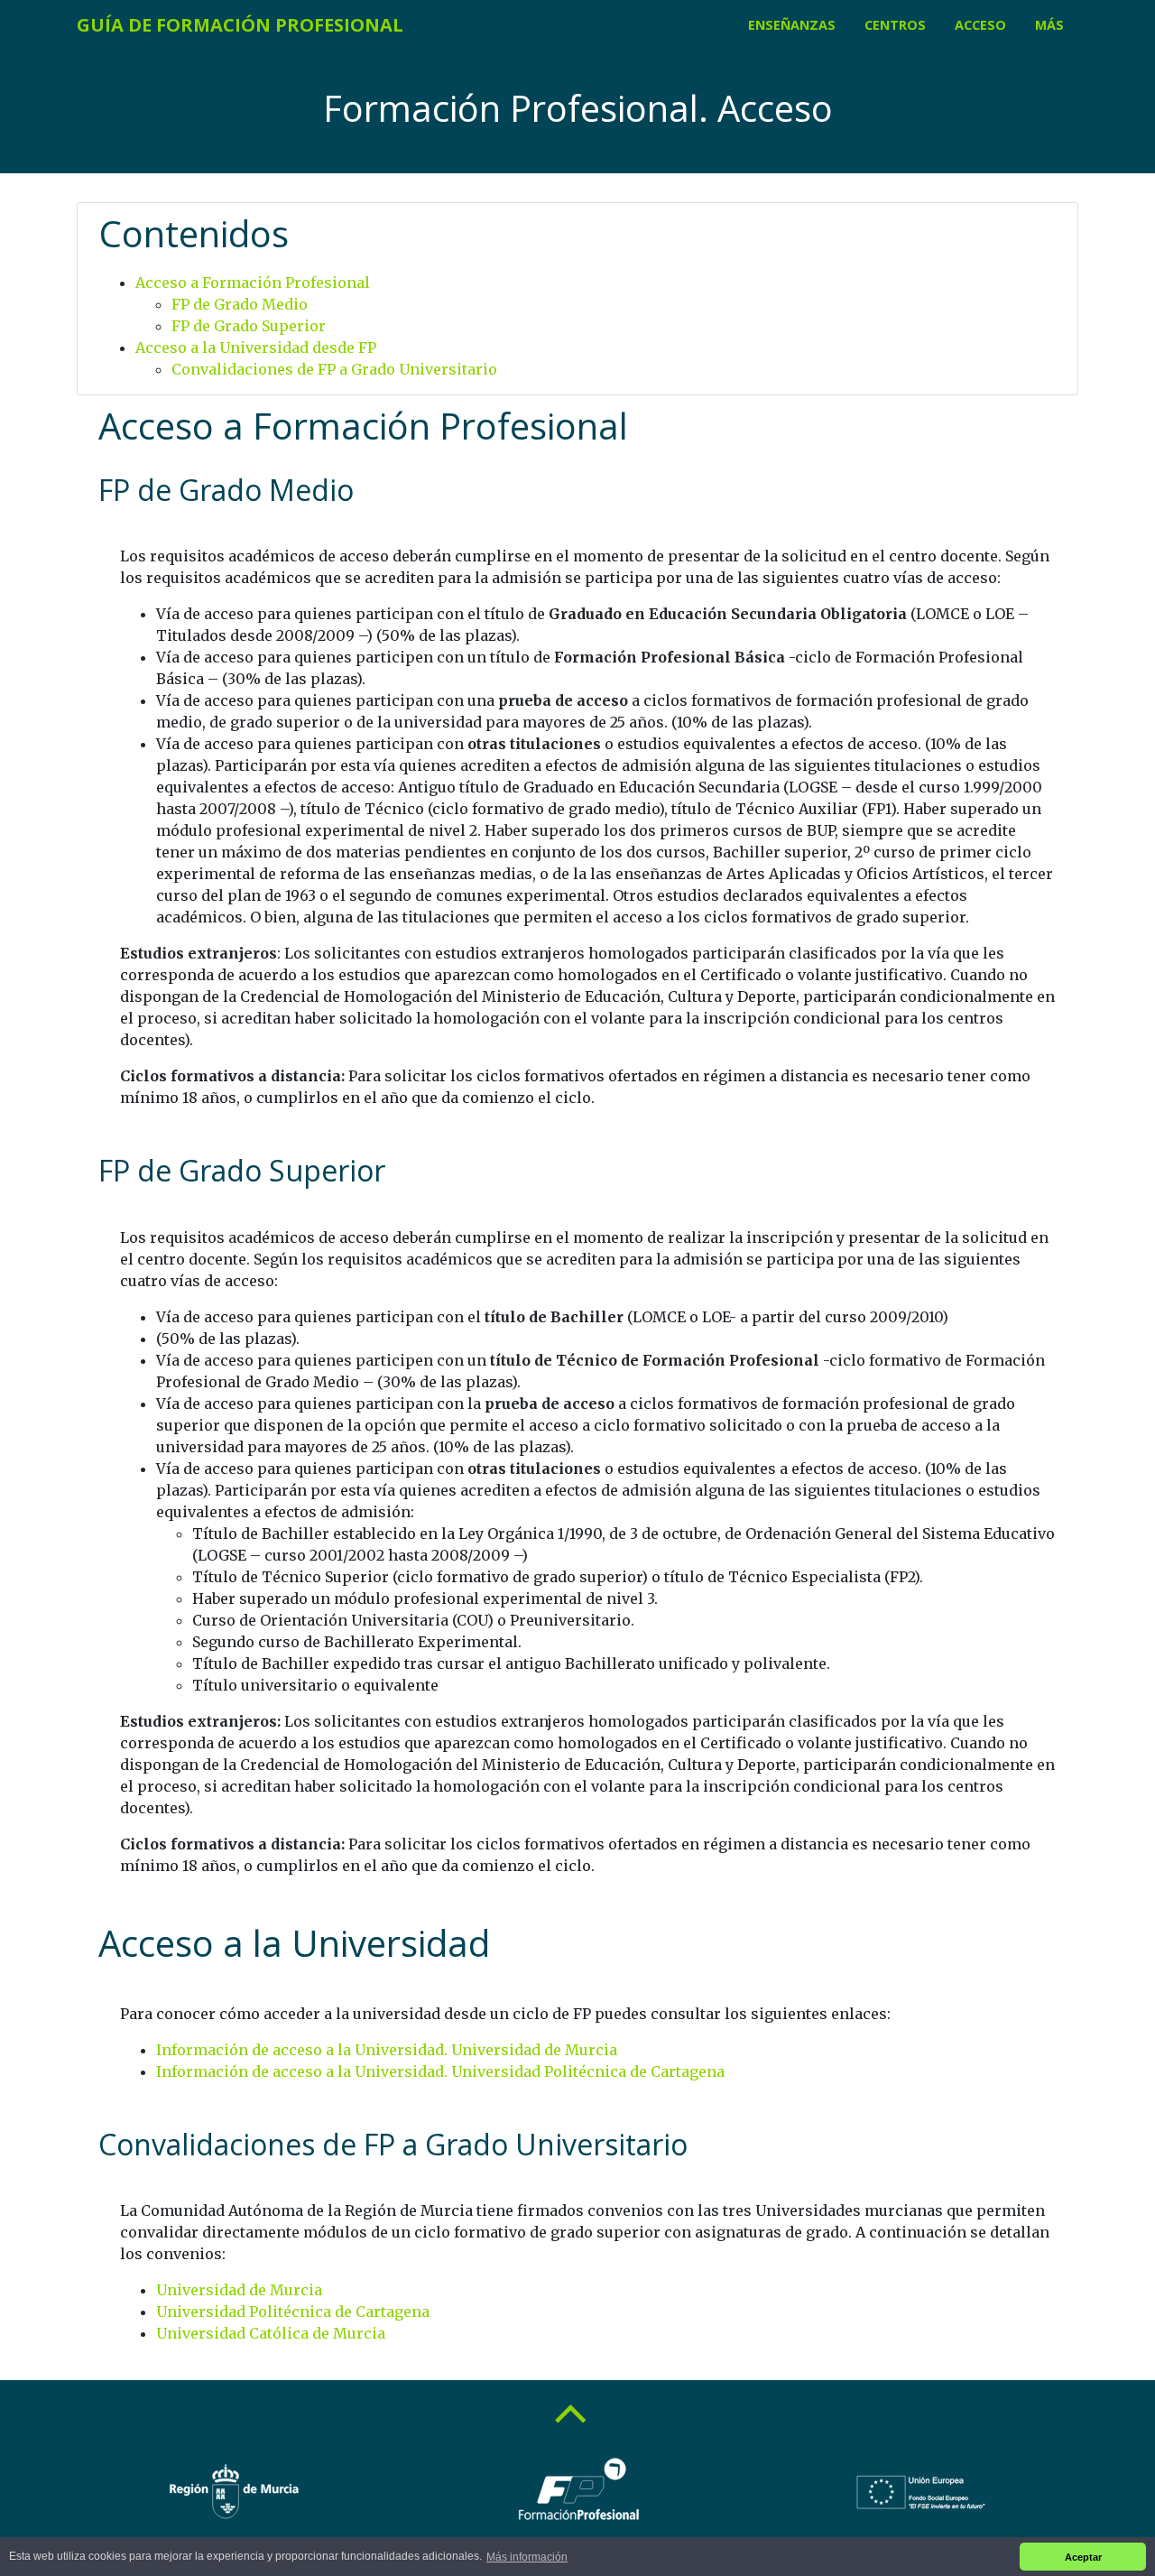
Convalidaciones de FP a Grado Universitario (334, 369)
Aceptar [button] (1083, 2557)
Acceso (980, 25)
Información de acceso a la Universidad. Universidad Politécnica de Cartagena (440, 2071)
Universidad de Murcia (239, 2290)
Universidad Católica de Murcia (271, 2333)
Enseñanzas (792, 25)
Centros (895, 25)
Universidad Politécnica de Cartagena (293, 2312)
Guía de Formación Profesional (240, 25)
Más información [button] (527, 2557)
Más (1049, 25)
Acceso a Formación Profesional (253, 283)
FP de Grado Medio (240, 304)
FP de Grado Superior (249, 326)
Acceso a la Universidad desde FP (256, 347)
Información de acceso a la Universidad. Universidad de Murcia (387, 2050)
